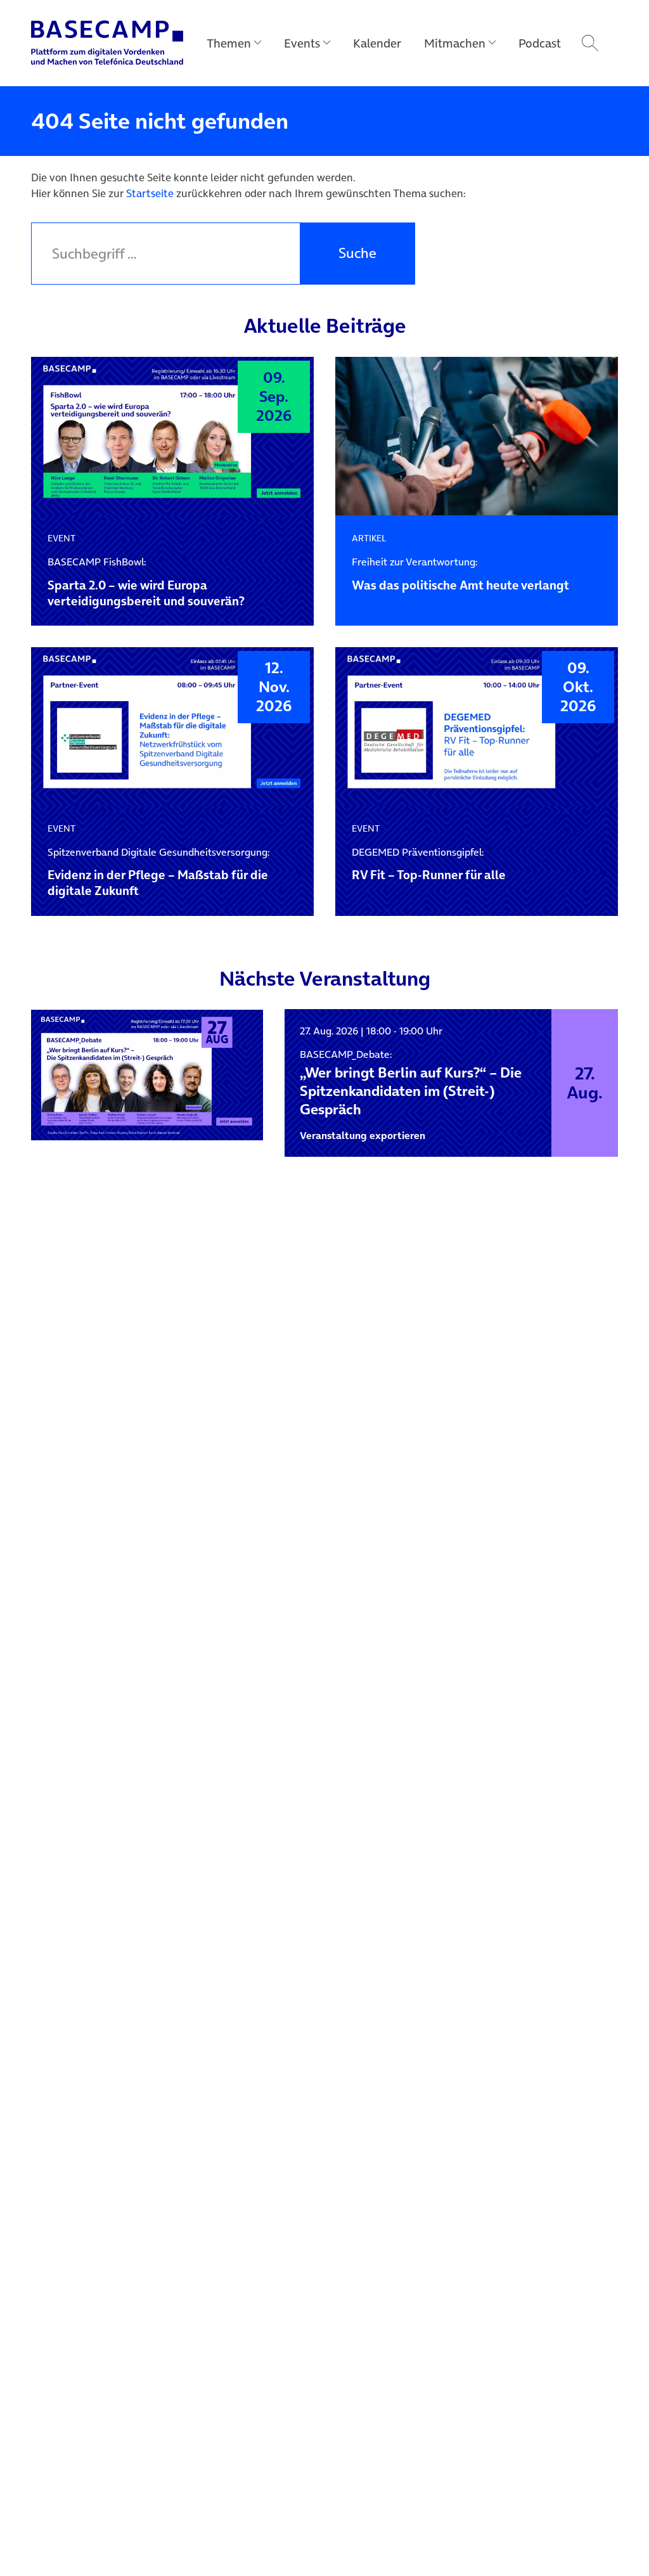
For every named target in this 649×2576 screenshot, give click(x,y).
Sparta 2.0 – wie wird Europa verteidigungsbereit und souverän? (146, 583)
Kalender (377, 43)
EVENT (61, 538)
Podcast (540, 43)
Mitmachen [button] (455, 43)
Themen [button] (229, 43)
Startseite (150, 193)
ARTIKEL (369, 538)
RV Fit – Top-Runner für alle (429, 865)
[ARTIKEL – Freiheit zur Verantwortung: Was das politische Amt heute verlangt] (477, 436)
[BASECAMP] (107, 43)
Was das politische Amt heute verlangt (460, 575)
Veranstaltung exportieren (363, 1136)
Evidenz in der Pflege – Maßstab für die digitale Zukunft (158, 873)
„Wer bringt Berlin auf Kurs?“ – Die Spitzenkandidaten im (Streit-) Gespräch (411, 1083)
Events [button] (302, 43)
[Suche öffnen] (590, 43)
